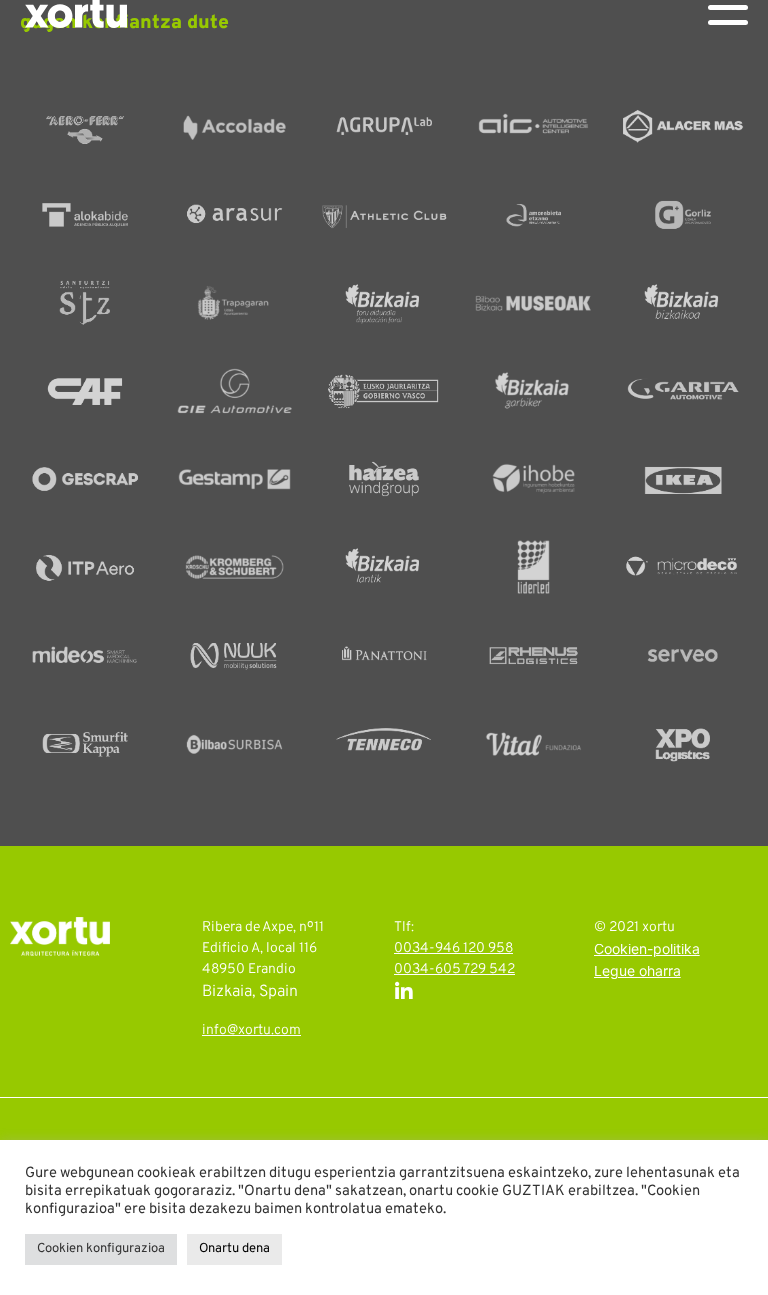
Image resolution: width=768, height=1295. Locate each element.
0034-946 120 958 (453, 948)
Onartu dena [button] (234, 1249)
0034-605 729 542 (454, 969)
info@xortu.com (251, 1030)
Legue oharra (637, 972)
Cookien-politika (647, 950)
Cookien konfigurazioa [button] (101, 1249)
